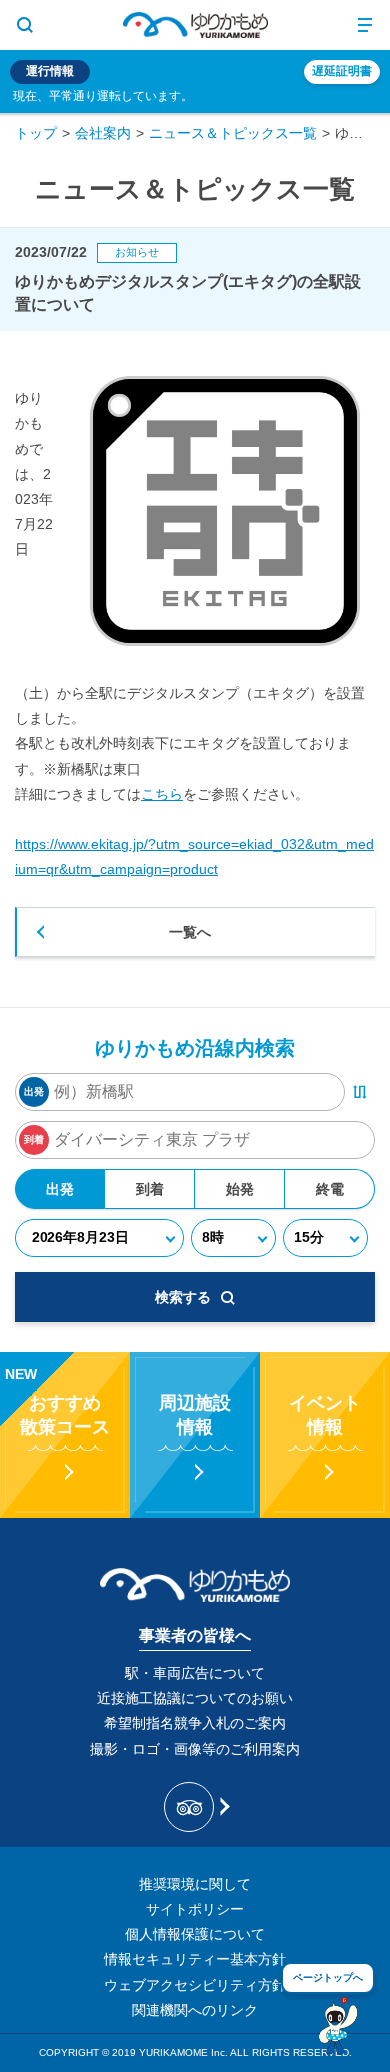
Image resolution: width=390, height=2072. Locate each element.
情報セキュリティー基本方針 (195, 1959)
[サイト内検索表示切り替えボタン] (25, 25)
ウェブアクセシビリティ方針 (195, 1985)
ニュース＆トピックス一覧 (233, 133)
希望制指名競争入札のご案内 (195, 1723)
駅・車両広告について (195, 1673)
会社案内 (103, 133)
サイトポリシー (195, 1909)
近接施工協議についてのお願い (195, 1698)
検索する (183, 1297)
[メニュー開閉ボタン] (365, 25)
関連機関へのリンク (195, 2010)
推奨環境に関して (195, 1884)
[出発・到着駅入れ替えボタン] (360, 1092)
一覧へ (190, 932)
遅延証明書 (342, 71)
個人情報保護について (195, 1934)
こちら (162, 794)
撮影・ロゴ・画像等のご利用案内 (195, 1749)
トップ (36, 133)
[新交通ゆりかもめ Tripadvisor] (195, 1807)
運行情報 (50, 71)
